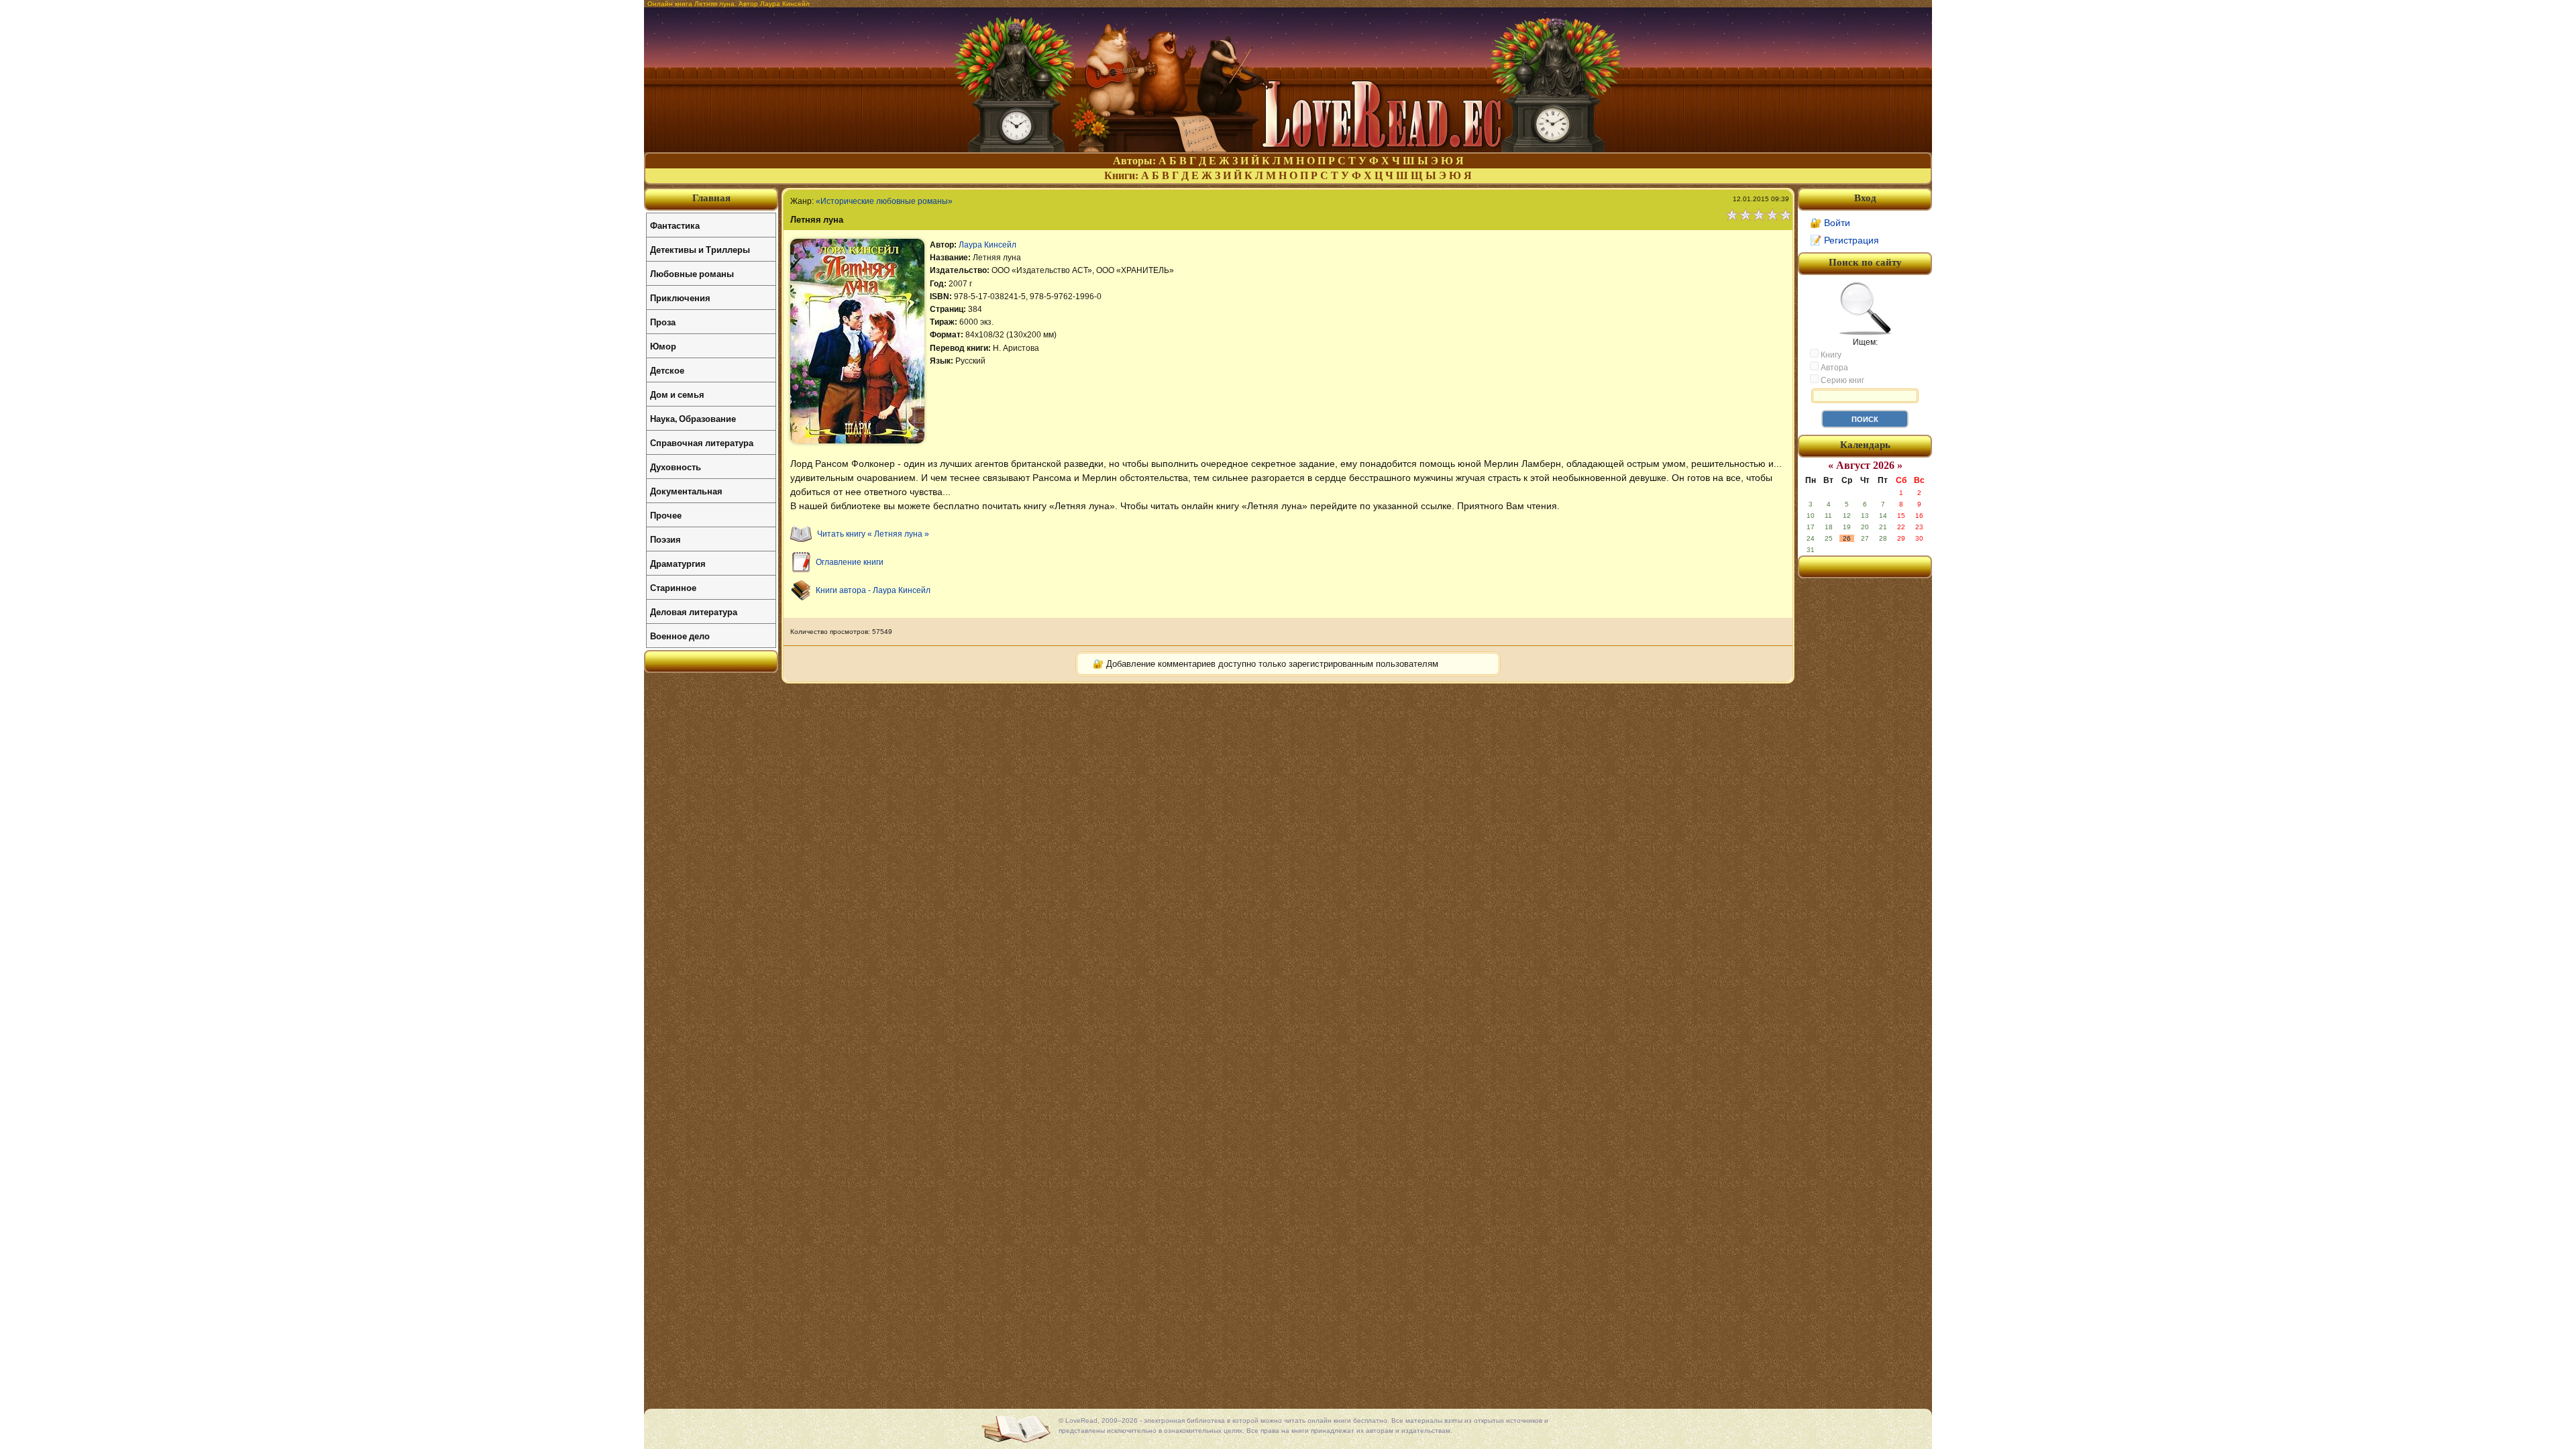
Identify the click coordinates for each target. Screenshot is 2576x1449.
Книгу (1830, 355)
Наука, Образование (693, 418)
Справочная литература (702, 442)
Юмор (663, 346)
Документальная (686, 491)
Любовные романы (692, 273)
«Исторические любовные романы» (884, 201)
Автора (1833, 368)
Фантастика (675, 225)
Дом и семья (677, 394)
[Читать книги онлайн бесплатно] (1288, 149)
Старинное (673, 587)
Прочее (666, 515)
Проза (663, 322)
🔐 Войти (1830, 223)
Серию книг (1841, 380)
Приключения (680, 298)
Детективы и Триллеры (700, 249)
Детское (667, 370)
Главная (711, 198)
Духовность (676, 467)
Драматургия (678, 563)
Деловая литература (694, 611)
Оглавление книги (850, 562)
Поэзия (665, 539)
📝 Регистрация (1844, 240)
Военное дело (680, 636)
